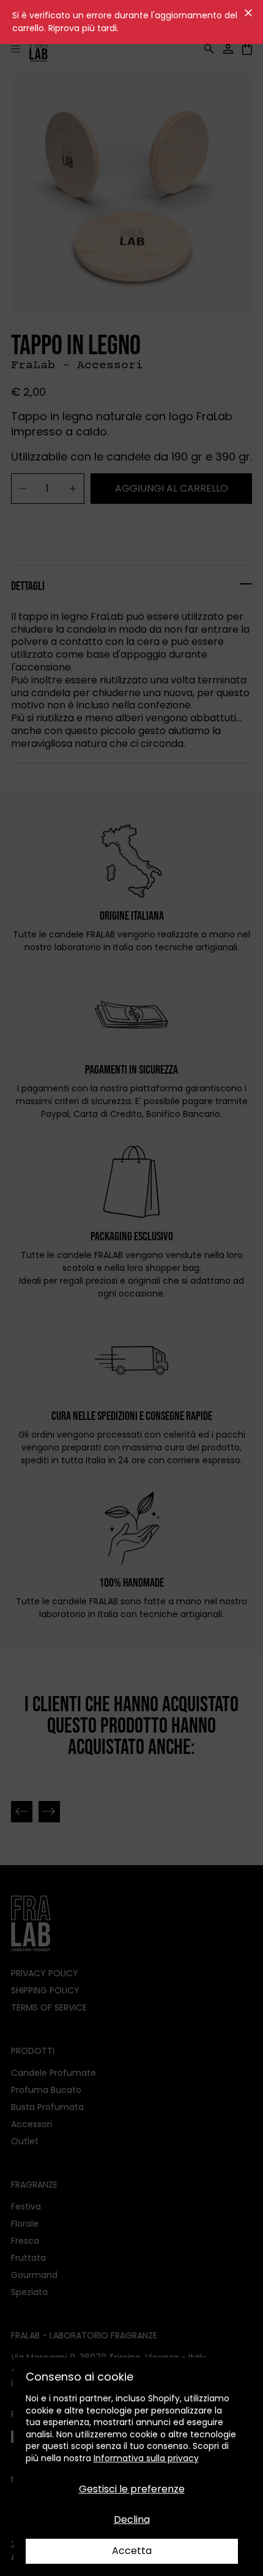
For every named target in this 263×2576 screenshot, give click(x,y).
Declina (132, 2520)
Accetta (132, 2551)
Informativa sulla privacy (146, 2458)
